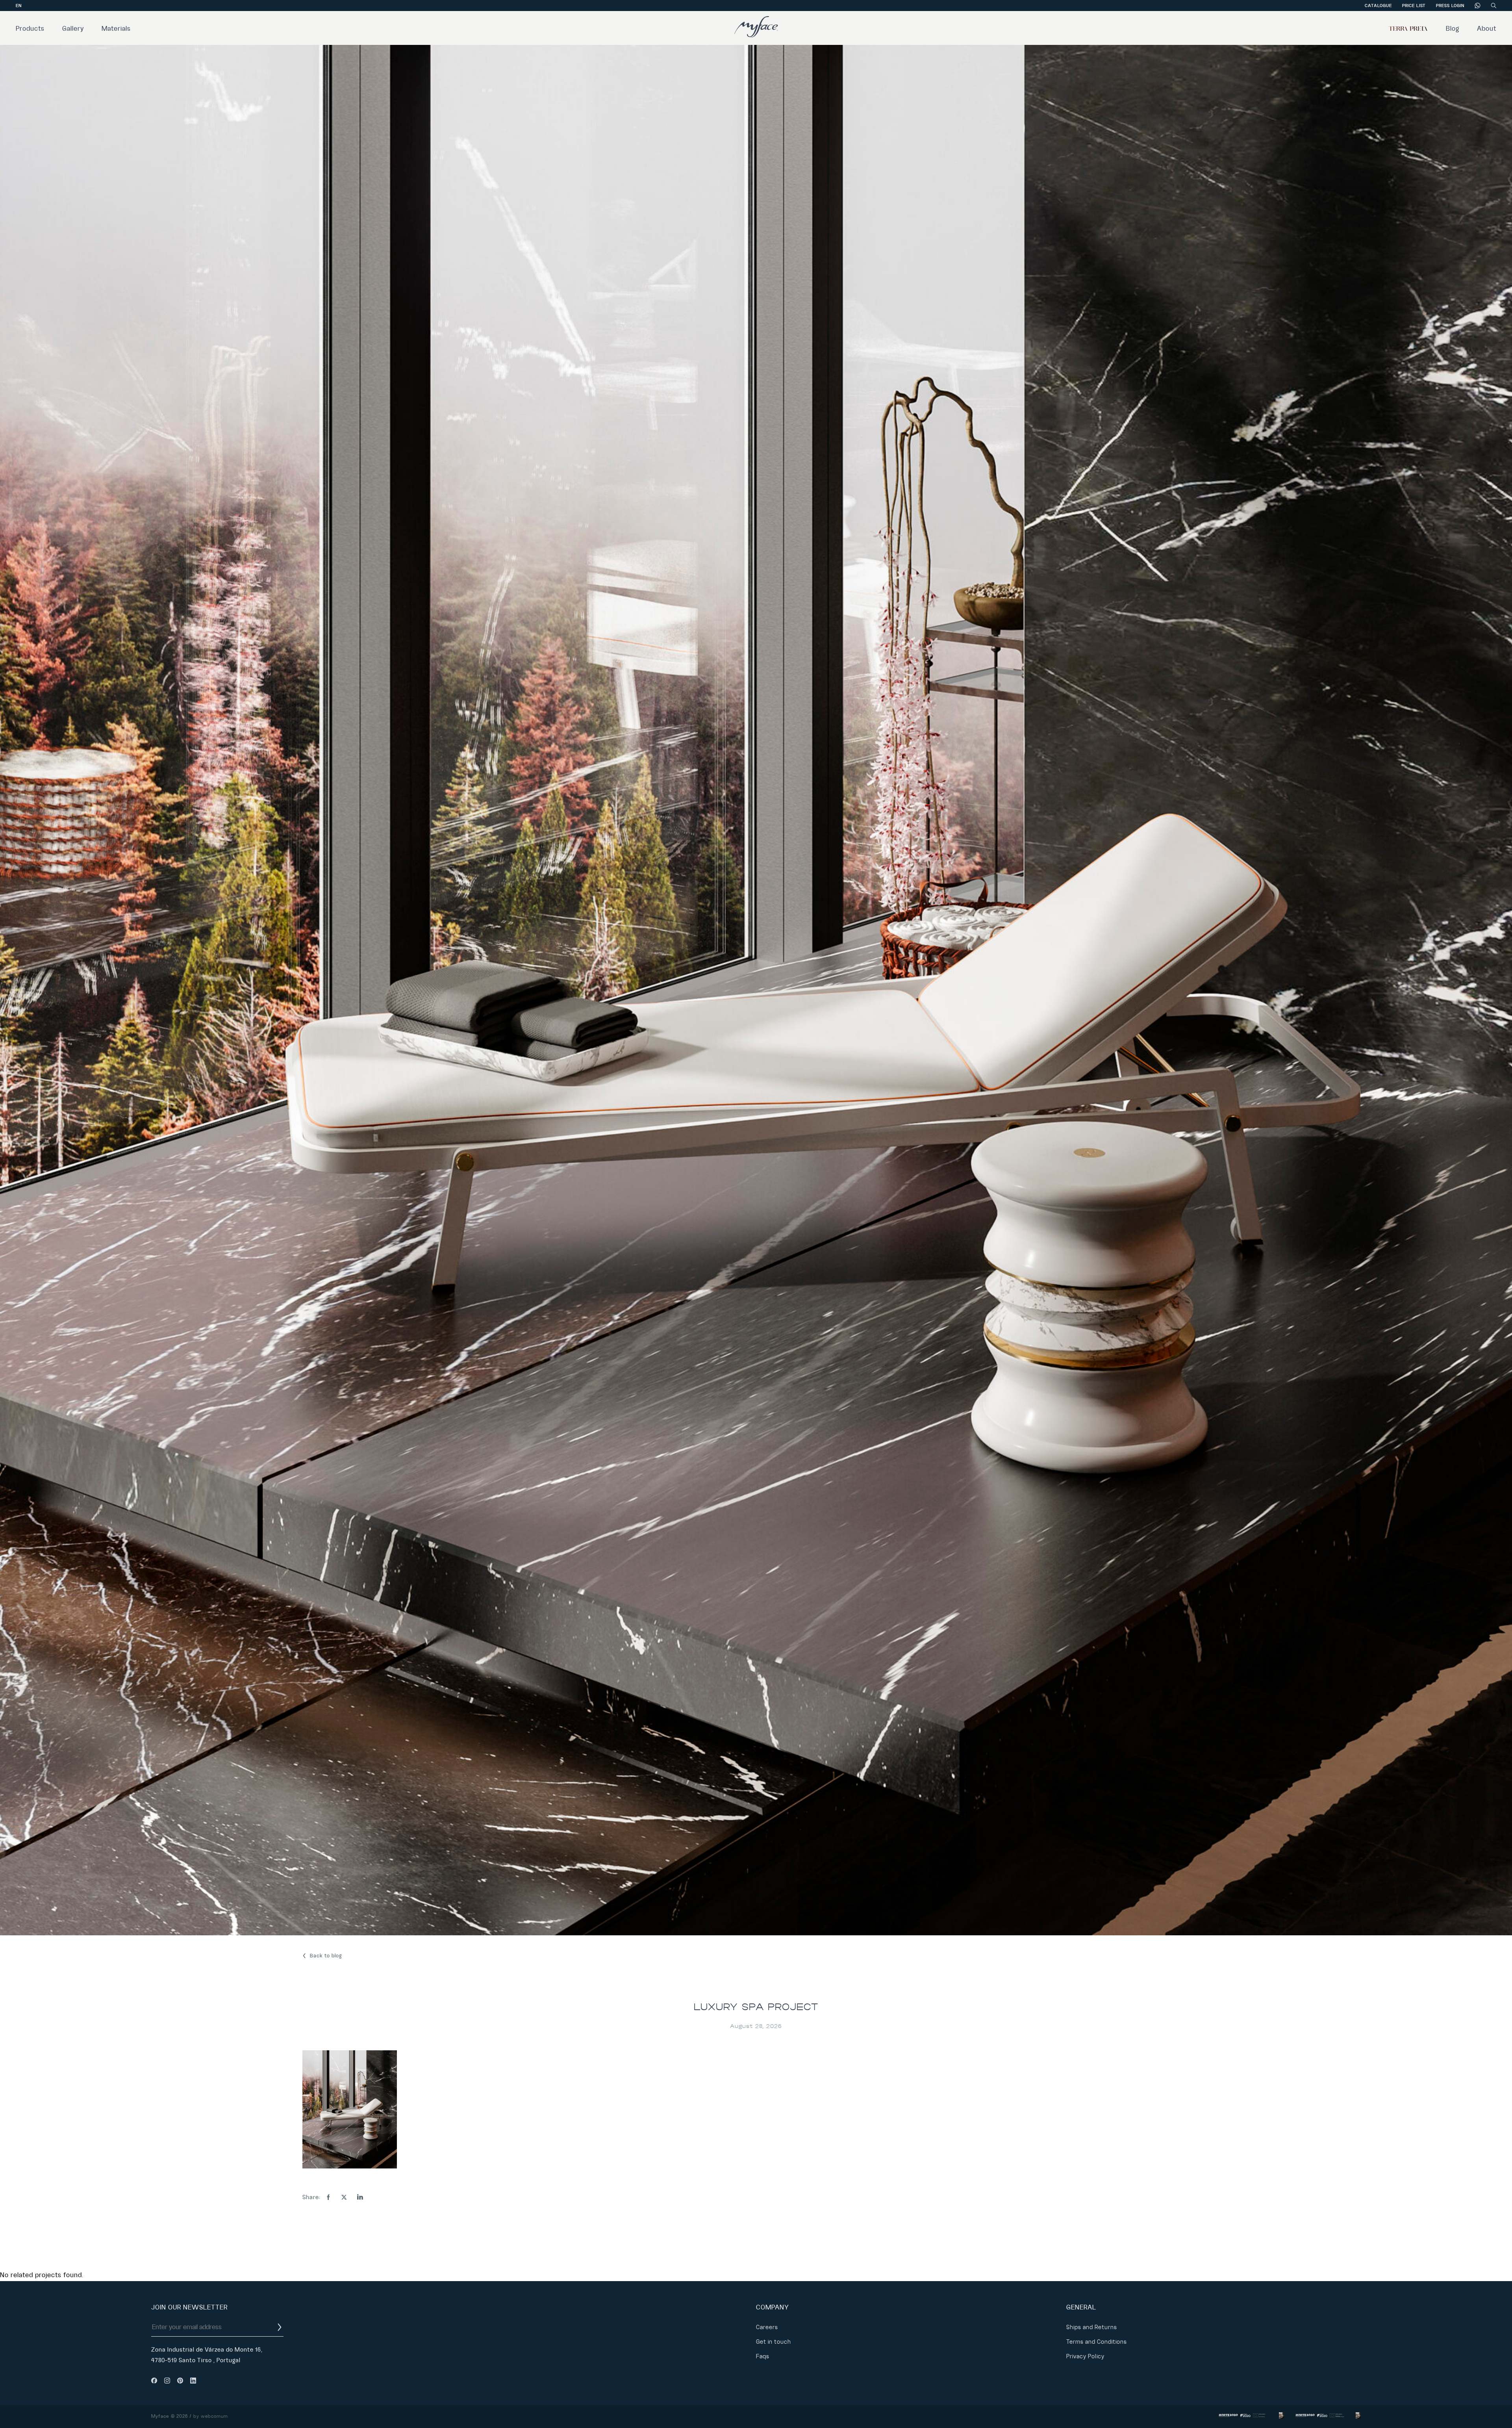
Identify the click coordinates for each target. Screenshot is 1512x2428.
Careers (767, 2327)
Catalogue (1378, 6)
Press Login (1450, 6)
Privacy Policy (1085, 2356)
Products (30, 29)
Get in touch (774, 2342)
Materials (116, 29)
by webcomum (211, 2416)
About (1487, 29)
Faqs (763, 2356)
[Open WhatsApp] (1492, 2408)
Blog (1453, 29)
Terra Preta (1408, 29)
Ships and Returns (1092, 2327)
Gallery (73, 29)
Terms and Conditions (1097, 2342)
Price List (1414, 6)
